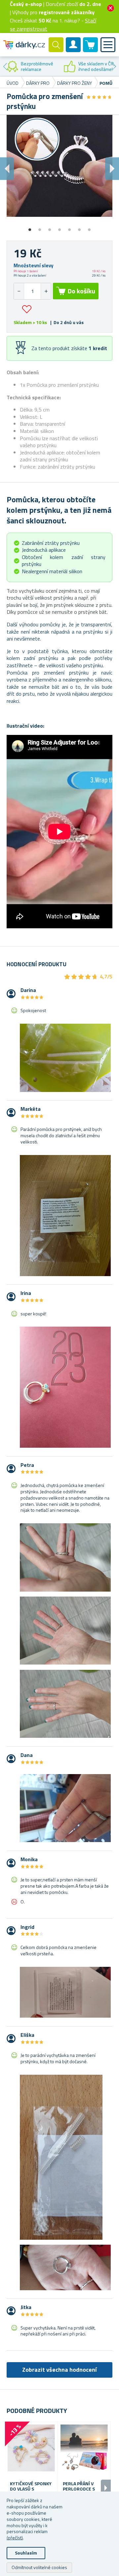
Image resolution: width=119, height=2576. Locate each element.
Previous (5, 66)
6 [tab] (79, 227)
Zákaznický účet (73, 50)
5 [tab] (69, 227)
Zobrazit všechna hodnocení (59, 2370)
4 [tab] (59, 227)
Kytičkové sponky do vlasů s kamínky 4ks (31, 2489)
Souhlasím (26, 2553)
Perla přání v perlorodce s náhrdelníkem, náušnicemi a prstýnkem (80, 2489)
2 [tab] (40, 227)
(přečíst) (15, 2538)
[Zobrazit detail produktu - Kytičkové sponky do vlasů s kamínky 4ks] (31, 2448)
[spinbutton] (32, 291)
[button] (46, 291)
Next (114, 66)
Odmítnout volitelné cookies (39, 2567)
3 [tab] (50, 227)
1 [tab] (30, 227)
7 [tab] (89, 227)
